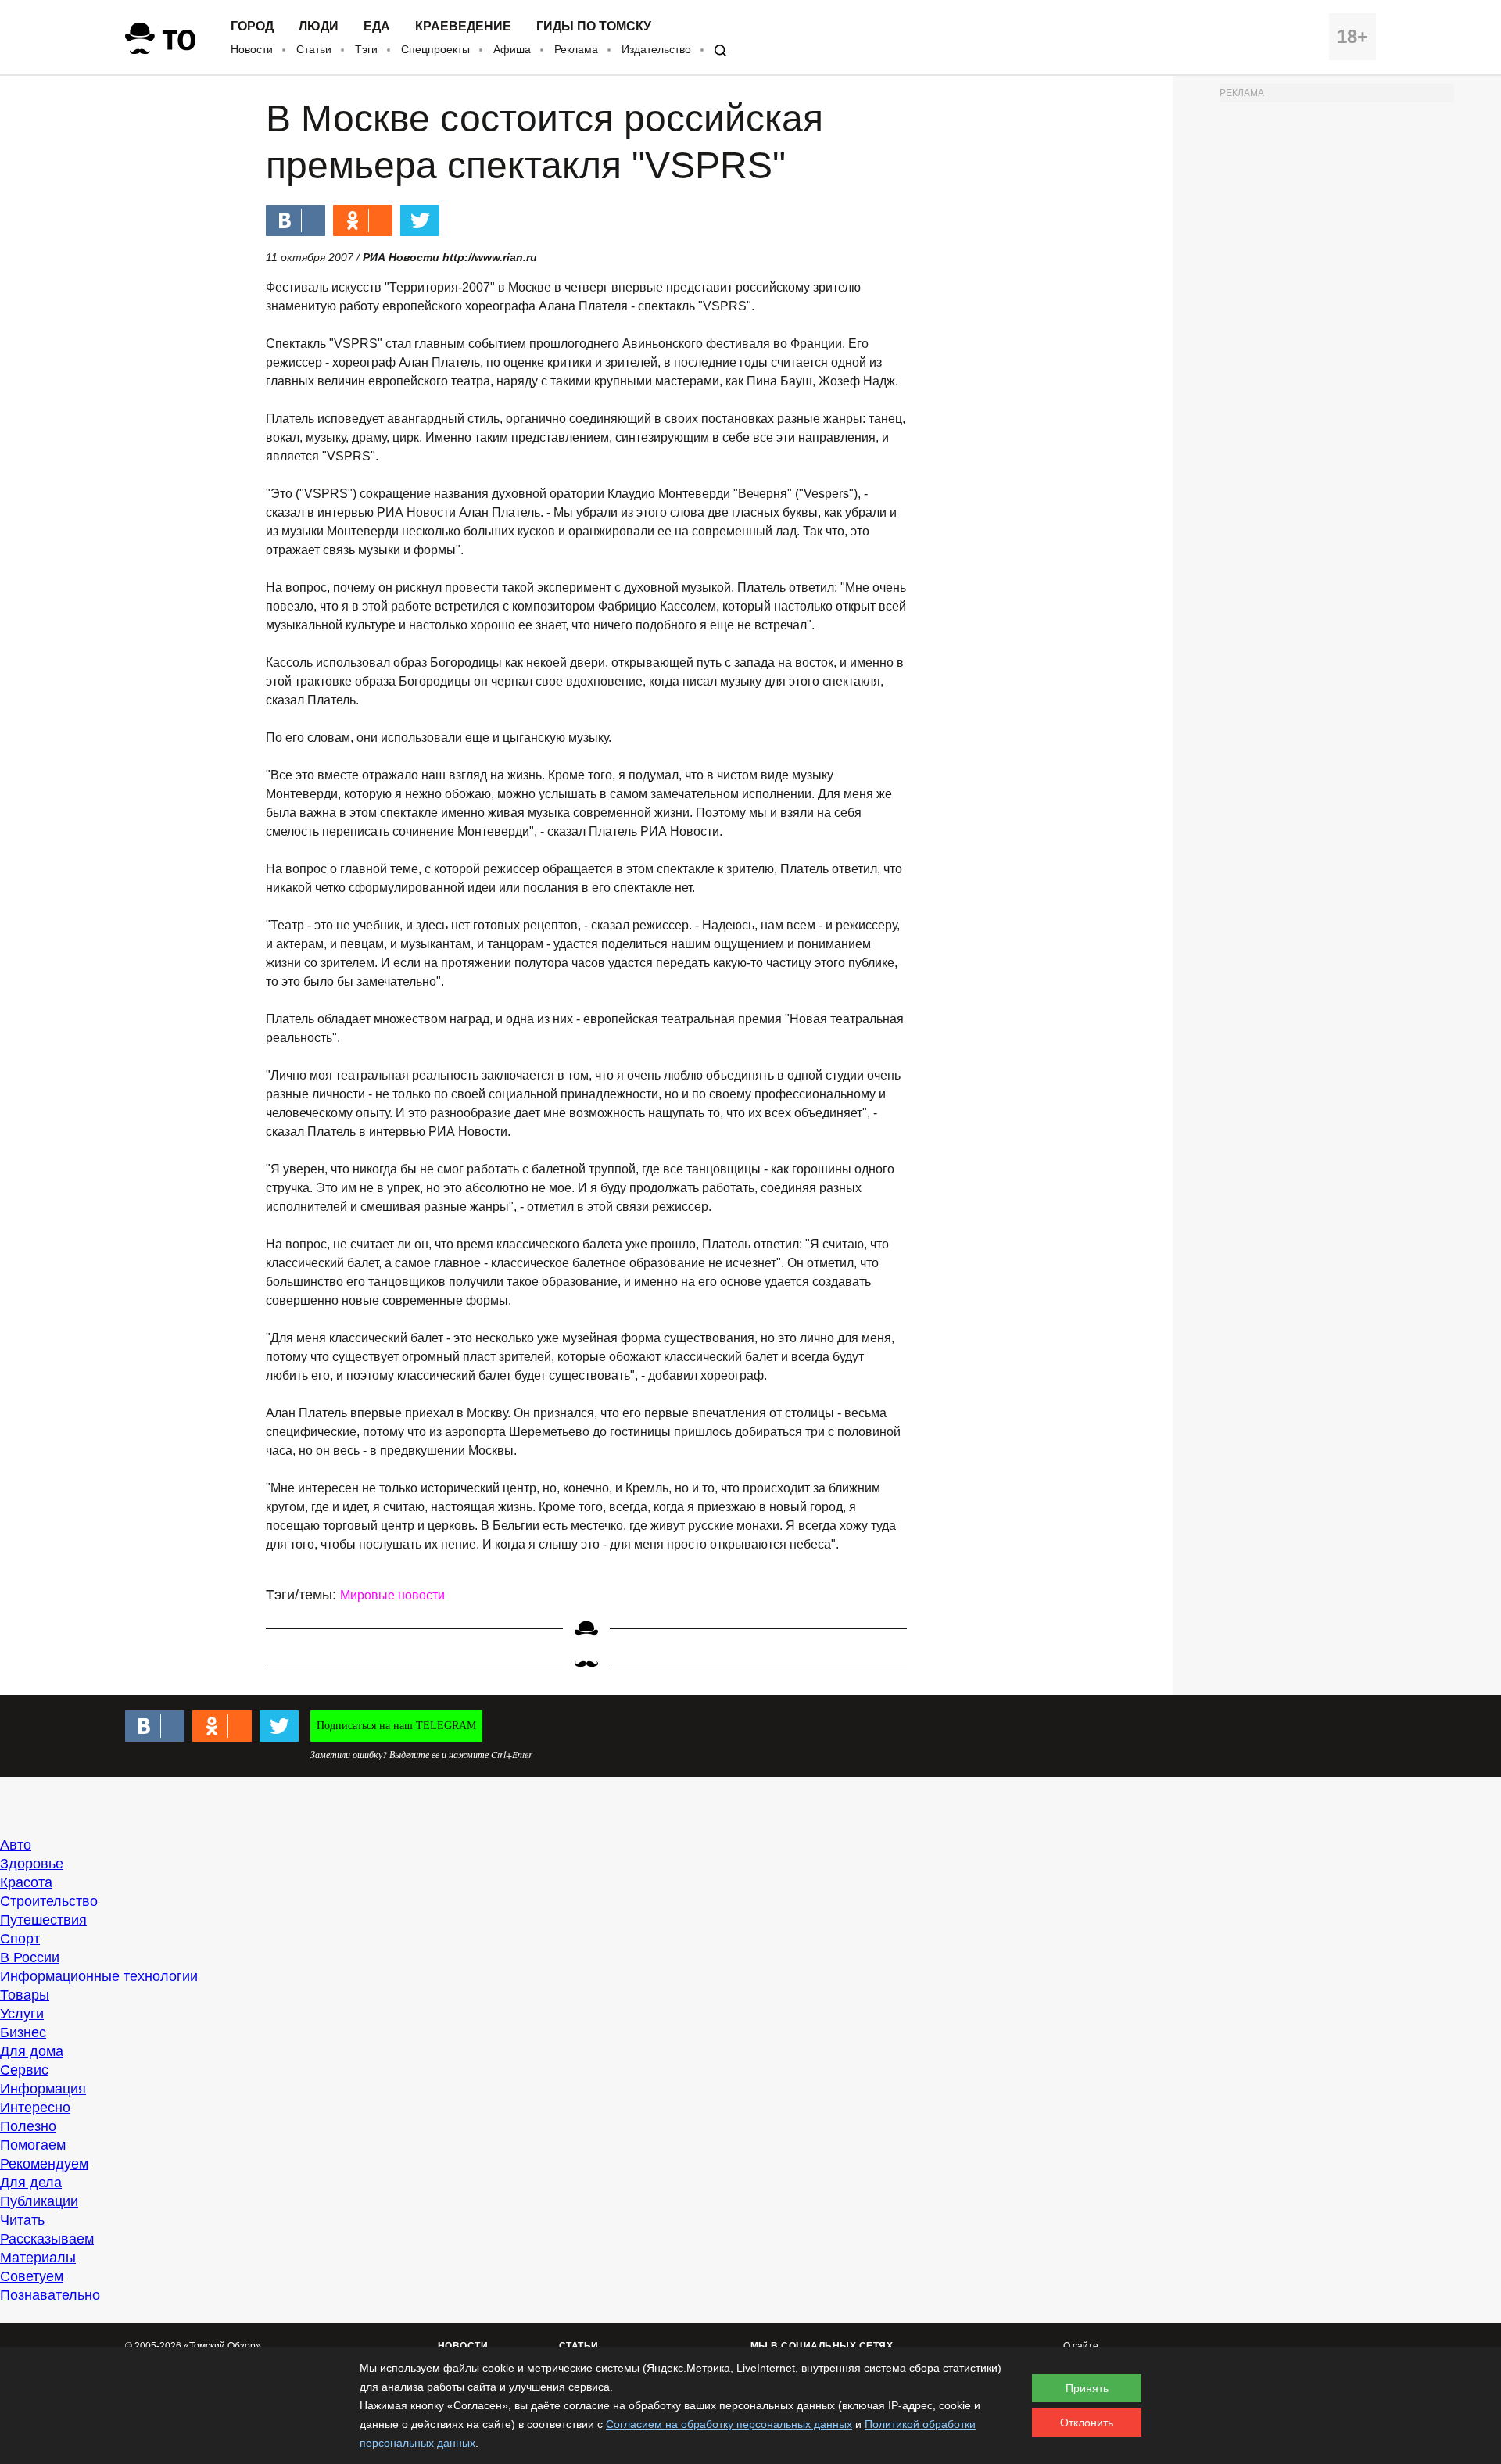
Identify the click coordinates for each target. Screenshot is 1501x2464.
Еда (377, 27)
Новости (252, 49)
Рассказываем (47, 2239)
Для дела (31, 2183)
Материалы (38, 2258)
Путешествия (43, 1920)
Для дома (32, 2051)
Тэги (366, 49)
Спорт (20, 1939)
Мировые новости (392, 1595)
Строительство (49, 1901)
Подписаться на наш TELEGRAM (396, 1726)
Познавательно (50, 2295)
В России (30, 1957)
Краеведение (463, 27)
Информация (43, 2089)
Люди (319, 27)
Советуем (32, 2276)
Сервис (24, 2070)
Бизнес (23, 2032)
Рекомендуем (44, 2164)
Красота (26, 1882)
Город (252, 27)
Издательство (656, 49)
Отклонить (1087, 2423)
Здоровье (32, 1864)
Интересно (35, 2108)
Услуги (22, 2014)
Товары (25, 1995)
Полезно (28, 2126)
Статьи (314, 49)
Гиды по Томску (594, 27)
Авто (16, 1845)
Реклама (576, 49)
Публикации (39, 2201)
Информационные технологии (99, 1976)
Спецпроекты (435, 49)
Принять (1087, 2388)
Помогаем (33, 2145)
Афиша (512, 49)
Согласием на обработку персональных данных (729, 2424)
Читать (22, 2220)
